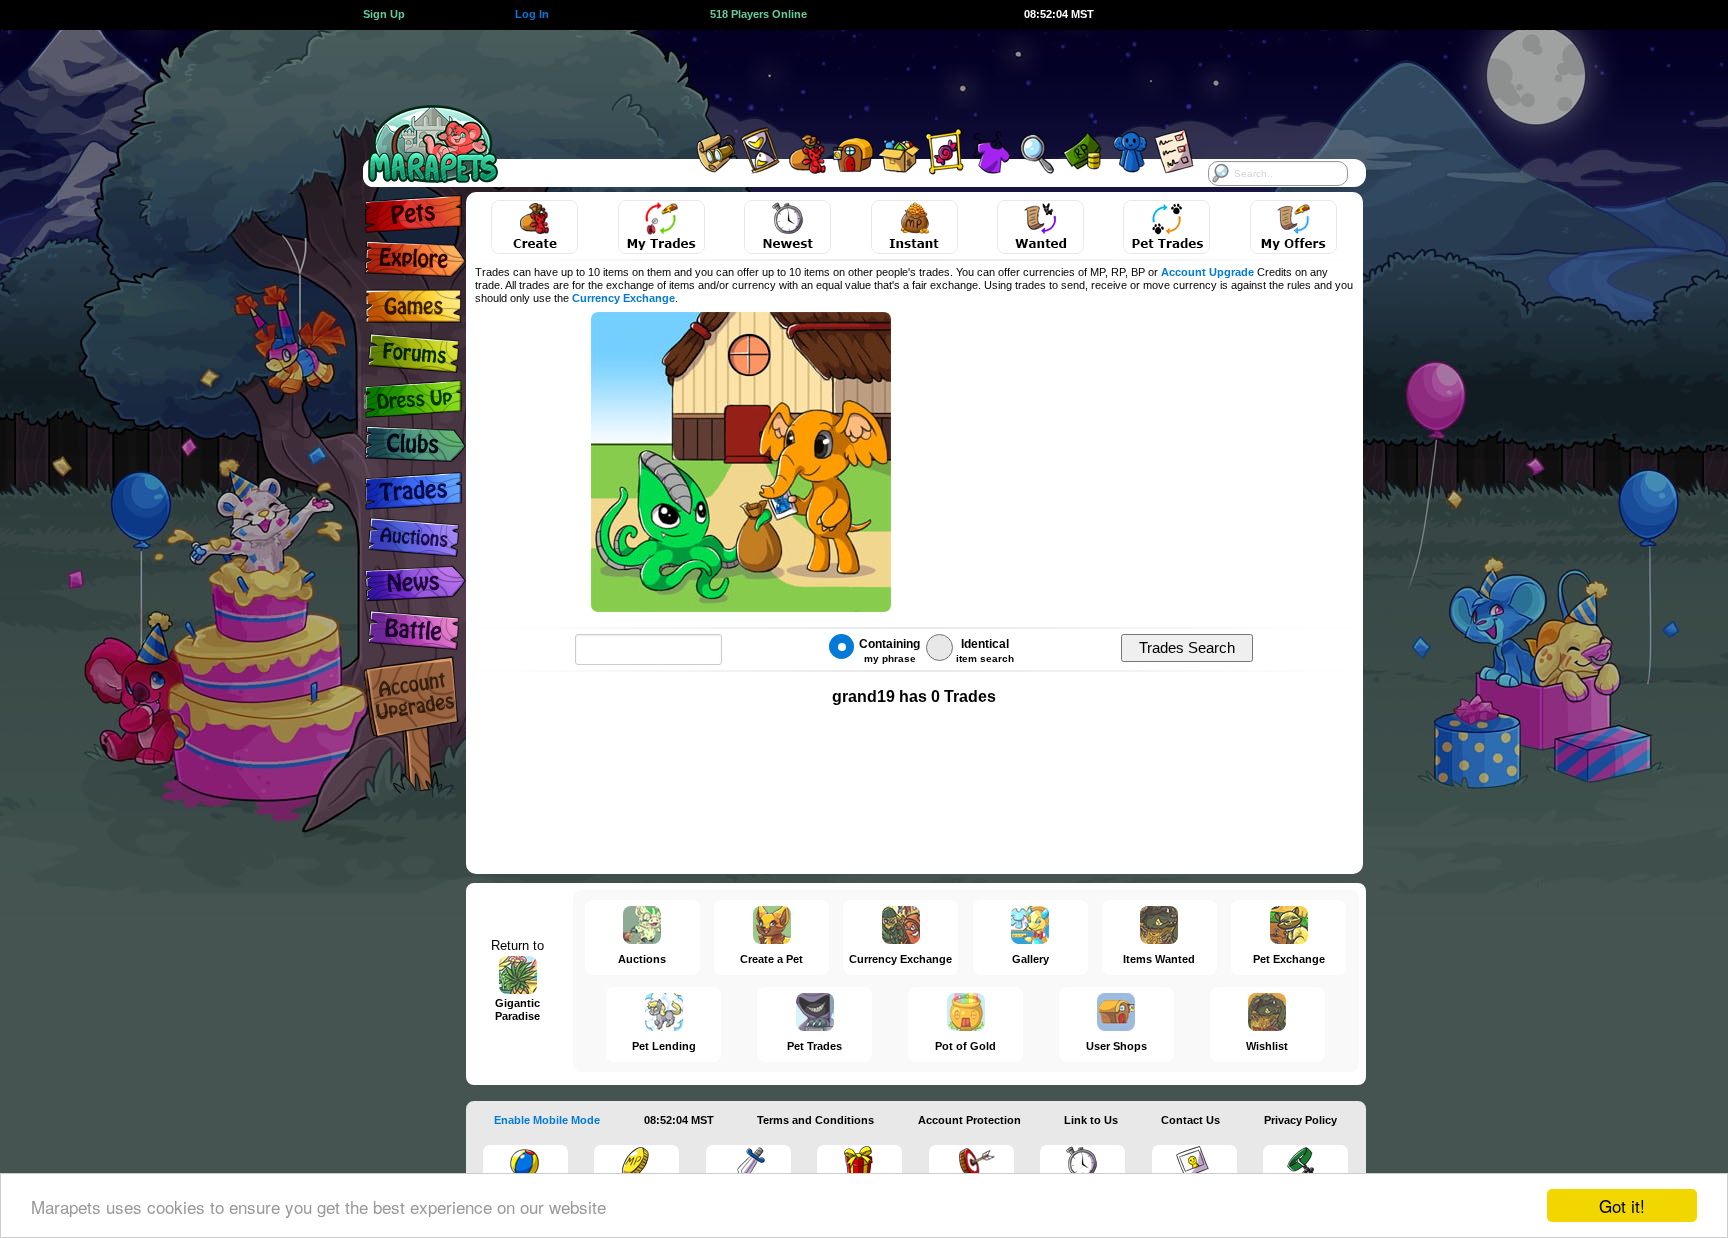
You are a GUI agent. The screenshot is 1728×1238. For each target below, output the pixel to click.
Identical (985, 650)
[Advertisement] (846, 75)
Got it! (1622, 1205)
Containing (889, 650)
